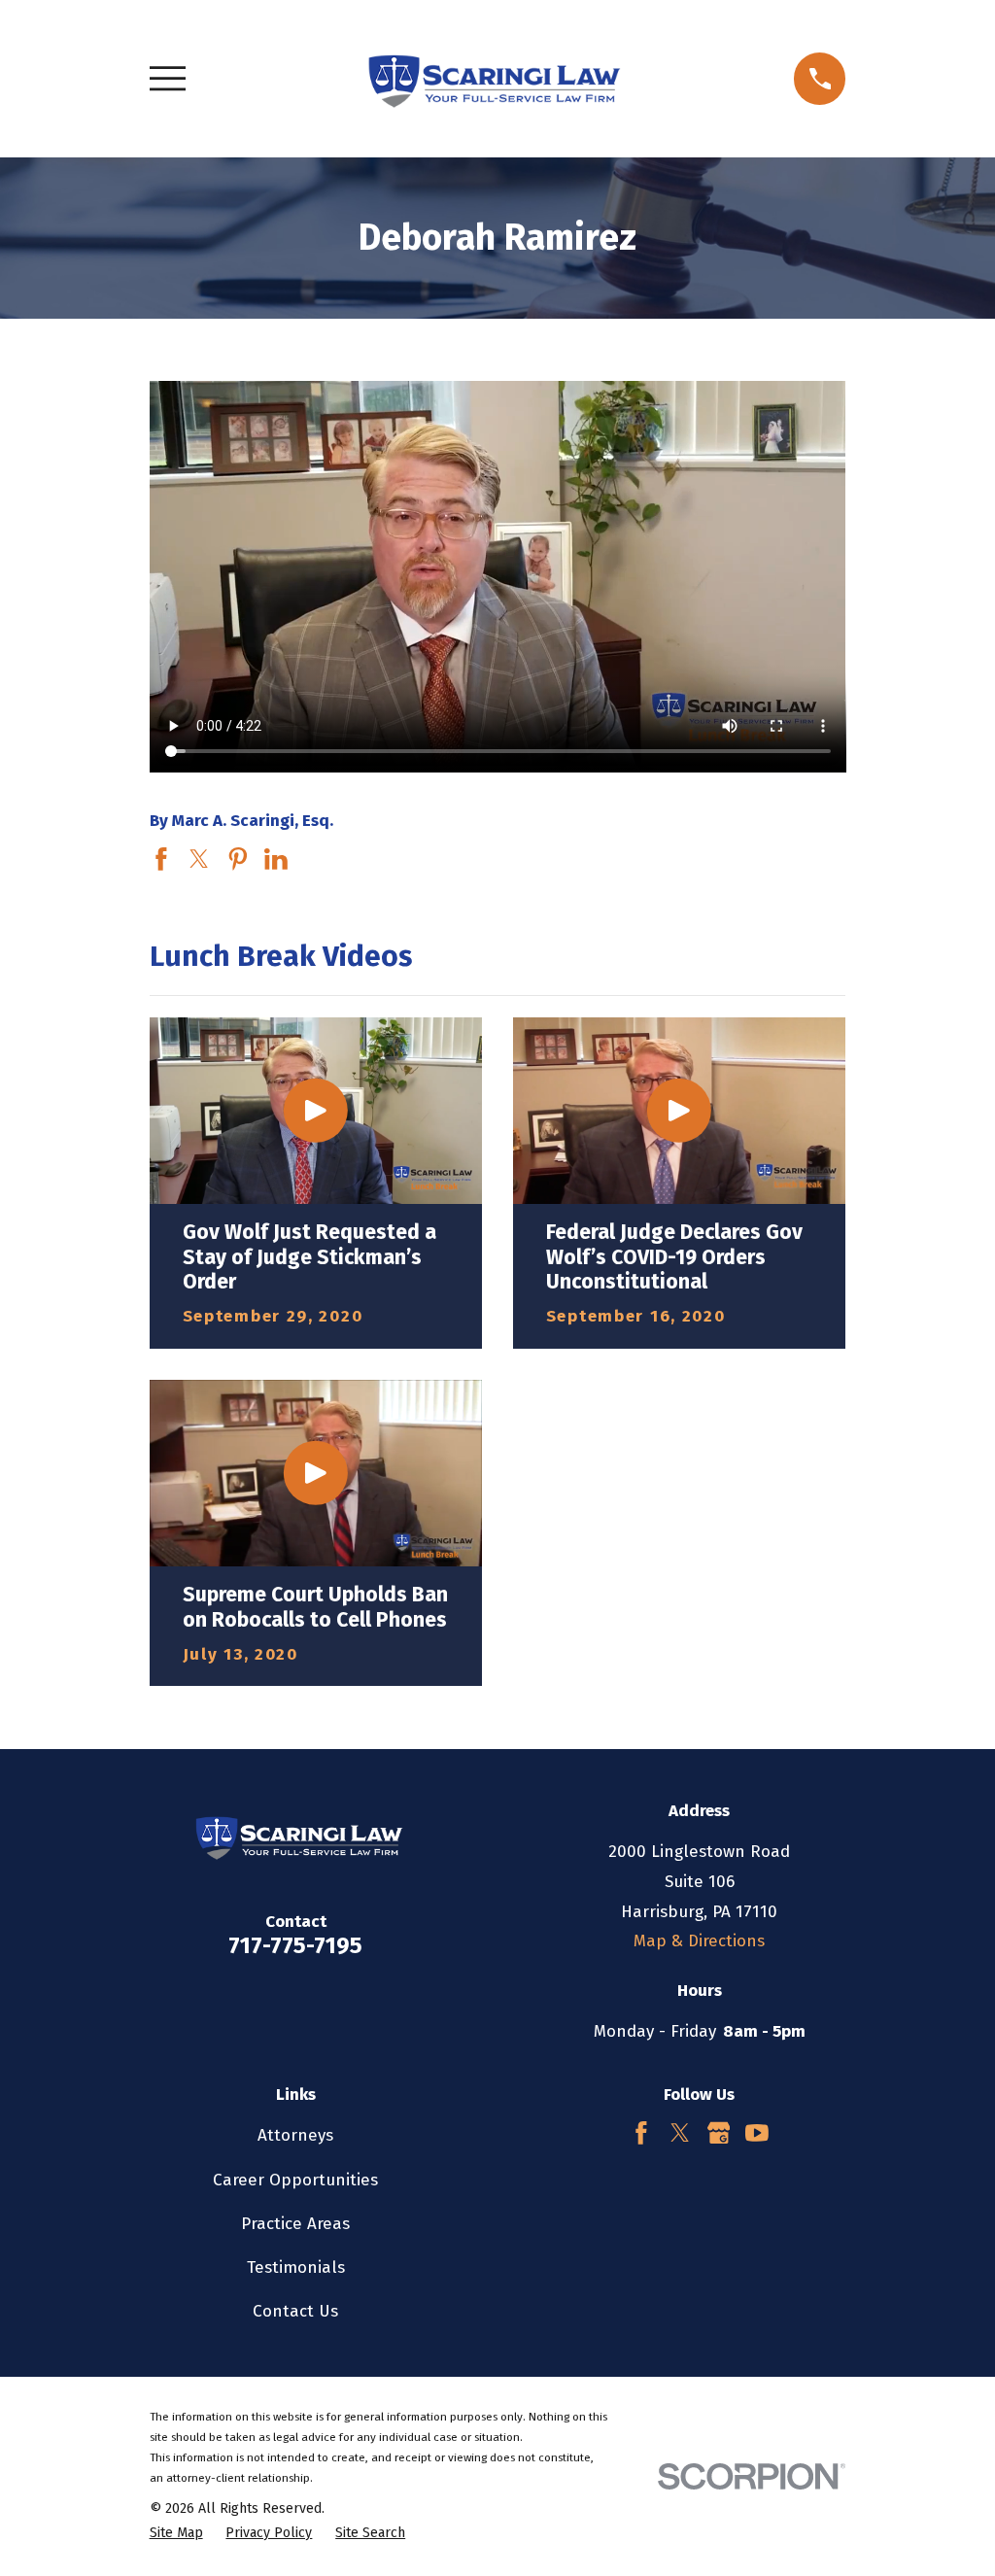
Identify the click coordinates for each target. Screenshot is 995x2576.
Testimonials (296, 2267)
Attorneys (295, 2135)
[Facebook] (641, 2133)
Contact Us (295, 2311)
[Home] (490, 79)
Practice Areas (295, 2224)
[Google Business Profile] (719, 2133)
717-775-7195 (295, 1945)
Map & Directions (699, 1941)
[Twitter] (680, 2133)
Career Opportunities (295, 2180)
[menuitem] (176, 2533)
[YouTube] (757, 2133)
